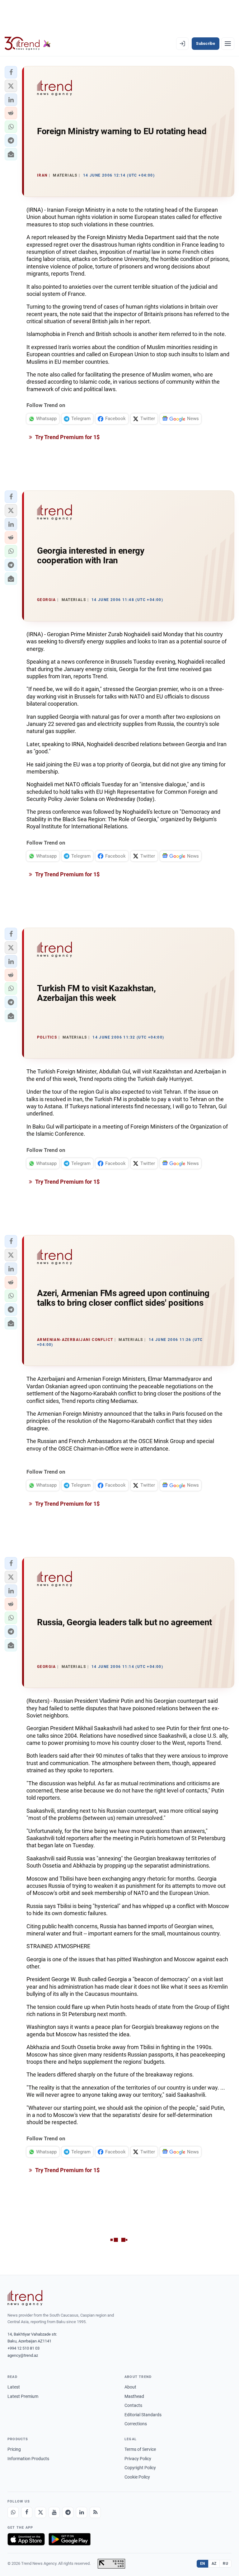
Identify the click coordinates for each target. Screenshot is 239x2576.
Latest (14, 2387)
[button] (11, 72)
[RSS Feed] (95, 2512)
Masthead (134, 2396)
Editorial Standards (143, 2415)
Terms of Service (140, 2449)
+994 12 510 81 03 (23, 2348)
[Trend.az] (28, 44)
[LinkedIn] (82, 2512)
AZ (214, 2564)
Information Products (28, 2459)
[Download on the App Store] (26, 2539)
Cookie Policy (137, 2477)
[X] (40, 2512)
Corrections (136, 2424)
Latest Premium (23, 2396)
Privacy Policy (138, 2459)
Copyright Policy (140, 2468)
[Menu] (228, 44)
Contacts (133, 2405)
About (130, 2387)
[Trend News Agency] (25, 2298)
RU (225, 2564)
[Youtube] (54, 2512)
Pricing (14, 2449)
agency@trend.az (23, 2355)
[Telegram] (68, 2512)
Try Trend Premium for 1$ (67, 437)
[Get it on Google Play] (70, 2539)
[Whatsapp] (13, 2512)
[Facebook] (27, 2512)
